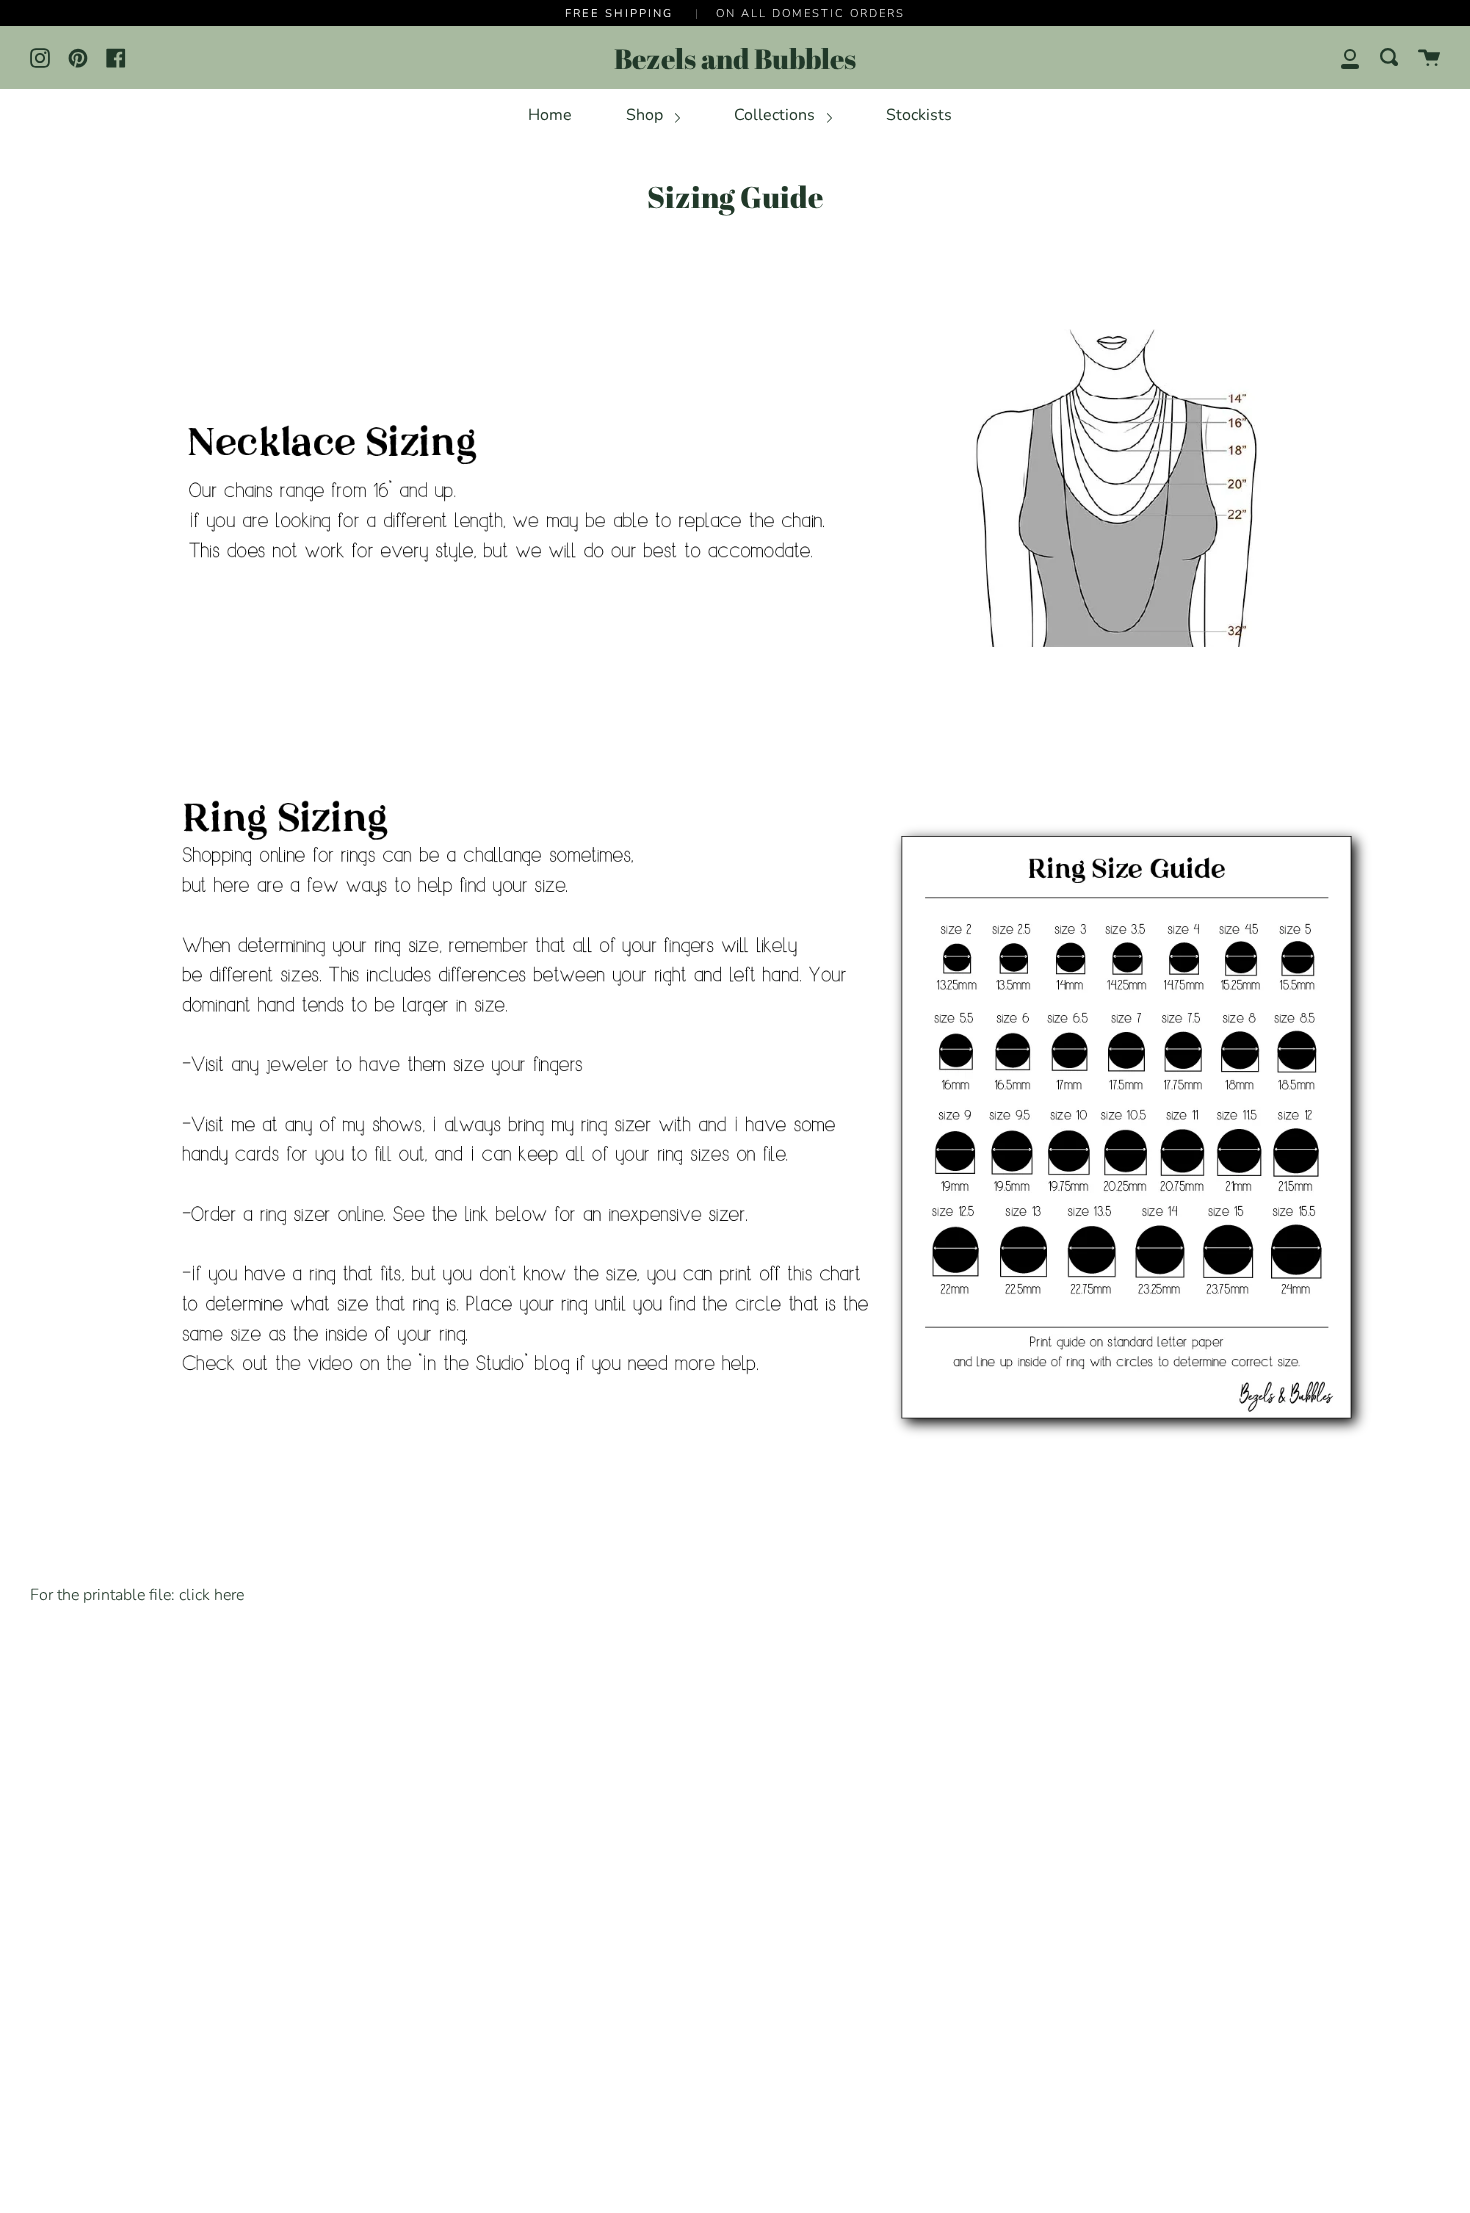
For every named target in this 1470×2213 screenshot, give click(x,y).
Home (550, 115)
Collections (776, 115)
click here (211, 1595)
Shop (646, 115)
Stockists (919, 115)
